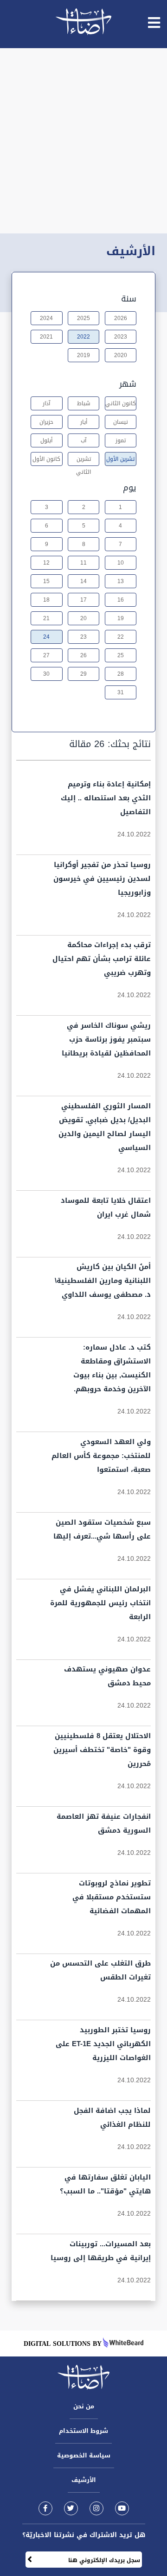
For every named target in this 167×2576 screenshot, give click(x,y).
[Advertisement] (83, 141)
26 (83, 655)
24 (46, 637)
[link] (45, 2508)
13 (121, 581)
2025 (83, 318)
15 (46, 581)
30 (46, 674)
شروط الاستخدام (83, 2431)
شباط (84, 403)
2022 (83, 337)
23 (83, 637)
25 (121, 655)
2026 (121, 318)
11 (83, 563)
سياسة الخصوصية (84, 2455)
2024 (46, 318)
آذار (46, 403)
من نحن (84, 2406)
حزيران (46, 422)
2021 (46, 337)
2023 (121, 337)
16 (121, 600)
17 (83, 600)
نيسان (121, 422)
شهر (128, 384)
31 (121, 692)
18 (46, 600)
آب (83, 440)
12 (46, 563)
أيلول (46, 440)
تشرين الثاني (83, 460)
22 (121, 637)
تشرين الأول (120, 459)
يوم (130, 488)
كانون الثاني (121, 403)
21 (46, 618)
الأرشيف (84, 2480)
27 (46, 655)
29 (83, 674)
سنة (129, 299)
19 (121, 618)
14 (83, 581)
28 (121, 674)
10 (121, 563)
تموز (121, 440)
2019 (83, 355)
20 (83, 618)
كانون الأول (46, 459)
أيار (84, 422)
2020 (121, 355)
